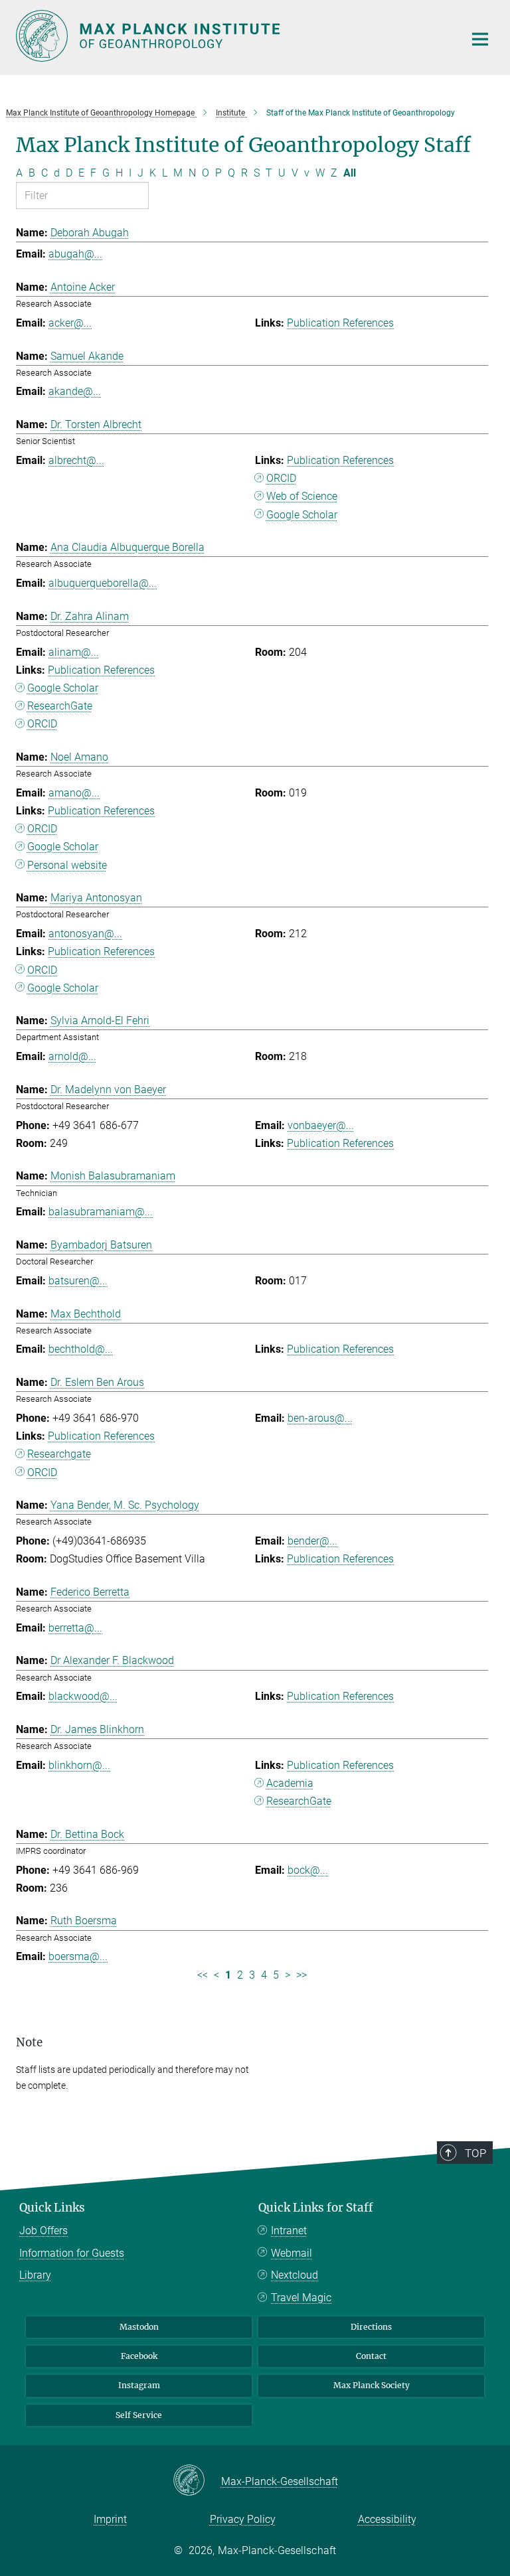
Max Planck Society (372, 2385)
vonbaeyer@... (321, 1125)
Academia (290, 1783)
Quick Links (52, 2208)
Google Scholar (302, 515)
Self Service (139, 2415)
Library (35, 2275)
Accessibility (387, 2519)
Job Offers (43, 2231)
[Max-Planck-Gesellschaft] (197, 2481)
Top (475, 2153)
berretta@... (75, 1628)
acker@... (70, 323)
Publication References (340, 323)
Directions (371, 2327)
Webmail (292, 2253)
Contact (371, 2356)
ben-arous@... (320, 1418)
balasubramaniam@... (101, 1212)
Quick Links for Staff (316, 2208)
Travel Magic (301, 2298)
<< (203, 1975)
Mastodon (139, 2327)
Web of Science (302, 496)
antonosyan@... (85, 934)
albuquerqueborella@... (103, 583)
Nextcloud (295, 2275)
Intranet (289, 2231)
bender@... (312, 1541)
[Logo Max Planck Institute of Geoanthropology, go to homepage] (232, 36)
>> (301, 1975)
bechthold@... (81, 1349)
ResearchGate (60, 706)
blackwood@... (83, 1696)
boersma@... (78, 1956)
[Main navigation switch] (480, 39)
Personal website (67, 865)
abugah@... (75, 254)
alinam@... (74, 652)
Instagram (139, 2385)
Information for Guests (72, 2253)
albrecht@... (76, 460)
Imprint (110, 2519)
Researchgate (59, 1454)
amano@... (74, 793)
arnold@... (72, 1056)
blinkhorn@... (79, 1765)
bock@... (308, 1870)
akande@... (75, 391)
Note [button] (29, 2042)
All (350, 173)
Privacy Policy (243, 2519)
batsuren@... (78, 1281)
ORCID (281, 478)
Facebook (139, 2356)
